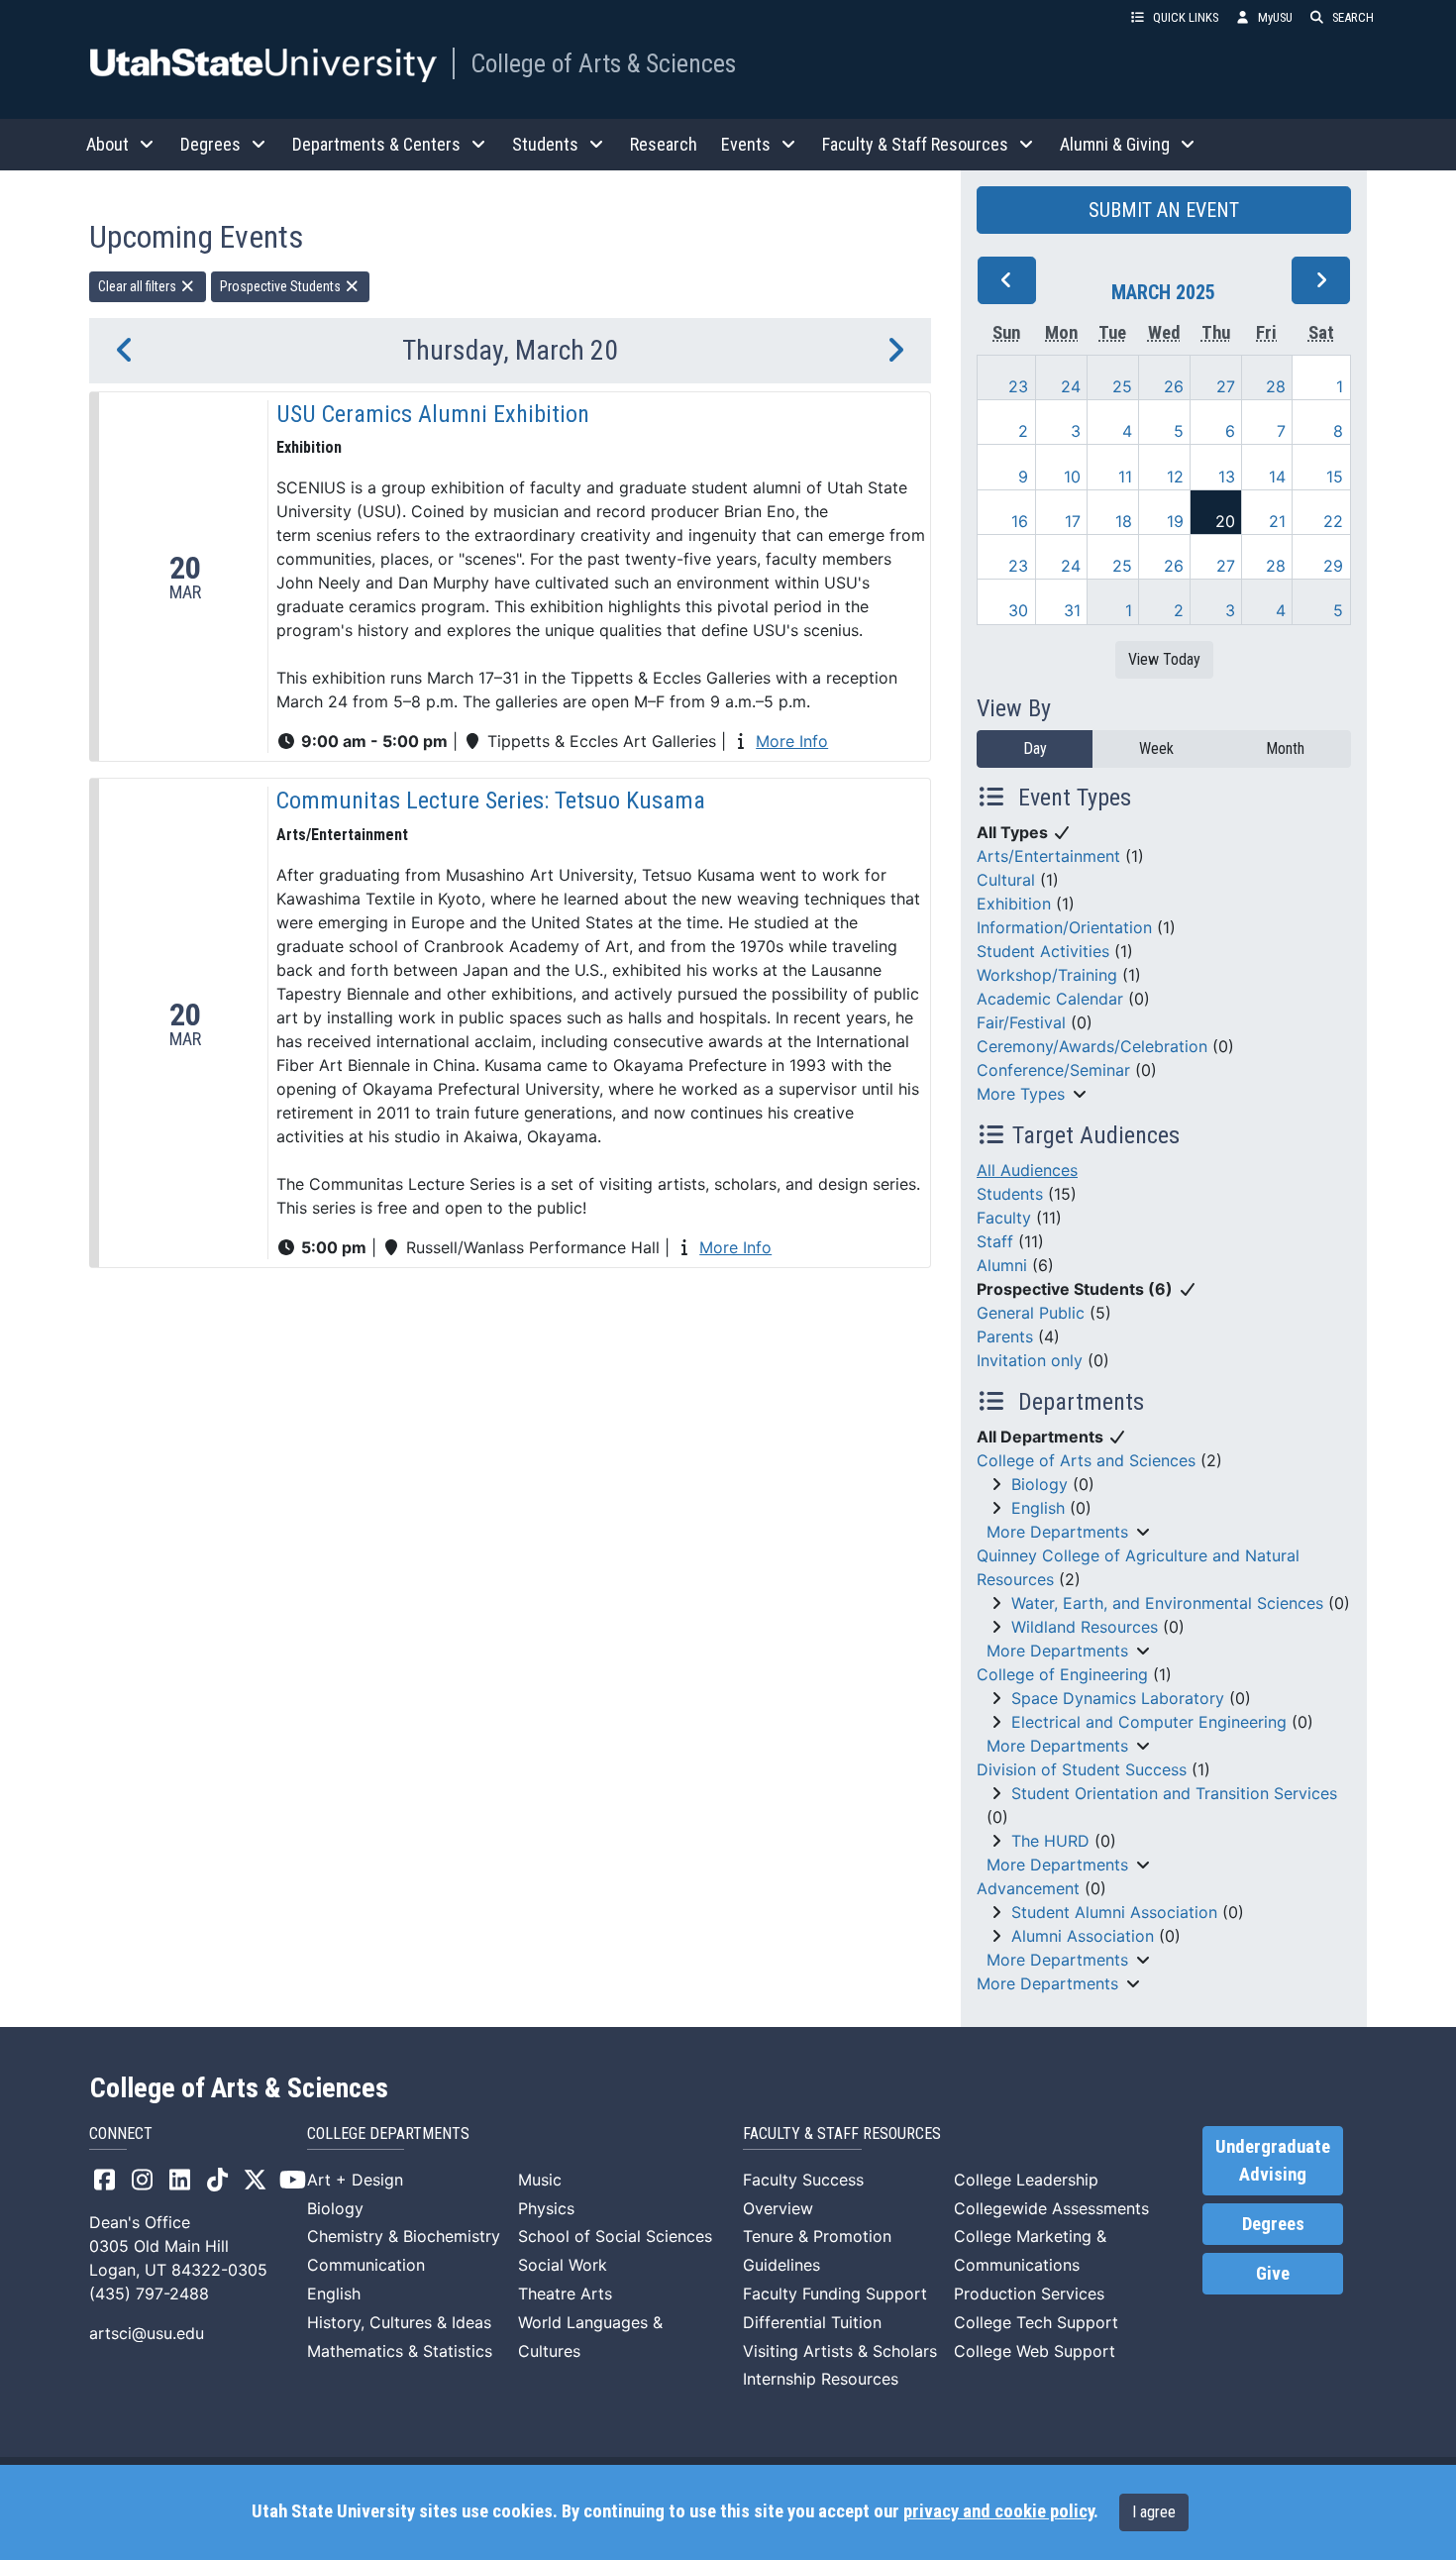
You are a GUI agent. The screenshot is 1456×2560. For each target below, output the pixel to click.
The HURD (1050, 1841)
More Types (1021, 1094)
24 (1071, 386)
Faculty (1004, 1218)
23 (1018, 386)
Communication (366, 2265)
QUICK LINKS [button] (1186, 17)
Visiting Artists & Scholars (840, 2351)
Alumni (1002, 1265)
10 (1072, 477)
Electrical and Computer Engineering (1149, 1722)
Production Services (1029, 2293)
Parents (1005, 1336)
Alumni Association (1083, 1936)
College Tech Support (1036, 2322)
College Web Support (1035, 2351)
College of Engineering (1062, 1674)
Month (1285, 748)
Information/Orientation (1064, 927)
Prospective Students (282, 286)
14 (1277, 477)
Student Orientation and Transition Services (1174, 1793)
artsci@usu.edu (147, 2333)
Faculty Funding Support (835, 2293)
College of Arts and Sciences (1086, 1460)
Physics (546, 2208)
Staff (995, 1241)
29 (1333, 566)
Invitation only (1030, 1360)
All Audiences (1027, 1170)
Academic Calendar (1050, 999)
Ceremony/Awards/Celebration (1092, 1046)
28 (1276, 386)
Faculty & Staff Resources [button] (915, 144)
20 (1225, 521)
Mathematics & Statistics (400, 2351)
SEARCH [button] (1353, 17)
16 (1020, 521)
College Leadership (1026, 2180)
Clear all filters (139, 286)
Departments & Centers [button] (376, 144)
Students (1010, 1194)
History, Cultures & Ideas (399, 2322)
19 (1175, 521)
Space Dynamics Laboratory (1118, 1698)
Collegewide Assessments (1051, 2208)
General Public (1031, 1313)
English (1038, 1508)
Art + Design (355, 2180)
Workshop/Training (1047, 975)
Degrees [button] (210, 144)
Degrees (1273, 2224)
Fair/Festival (1021, 1022)
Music (540, 2180)
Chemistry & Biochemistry (404, 2236)
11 (1125, 477)
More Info (792, 741)
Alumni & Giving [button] (1115, 144)
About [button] (107, 144)
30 (1018, 610)
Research (664, 144)
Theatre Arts (565, 2293)
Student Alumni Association (1114, 1912)
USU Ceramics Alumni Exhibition (433, 414)
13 (1227, 477)
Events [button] (746, 144)
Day (1035, 748)
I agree (1154, 2512)
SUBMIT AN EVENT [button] (1164, 210)
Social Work (563, 2265)
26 (1174, 386)
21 (1277, 521)
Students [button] (545, 144)
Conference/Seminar (1053, 1070)
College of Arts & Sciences (603, 63)
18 (1124, 521)
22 (1333, 521)
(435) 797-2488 (149, 2293)
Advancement (1028, 1888)
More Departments (1057, 1532)
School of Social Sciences (615, 2236)
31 (1072, 610)
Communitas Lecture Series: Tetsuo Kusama (491, 800)
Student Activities (1043, 951)
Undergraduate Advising (1273, 2161)
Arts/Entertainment (1048, 856)
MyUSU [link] (1275, 17)
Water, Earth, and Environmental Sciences (1167, 1603)
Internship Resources (821, 2379)
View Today (1164, 659)
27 (1226, 386)
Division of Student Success (1082, 1769)
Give (1273, 2274)
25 (1122, 386)
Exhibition (1014, 904)
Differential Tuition (812, 2322)
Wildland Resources (1085, 1627)
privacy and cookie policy (998, 2511)
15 (1335, 477)
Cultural (1006, 880)
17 (1073, 521)
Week (1156, 748)
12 (1175, 477)
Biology (1040, 1484)
